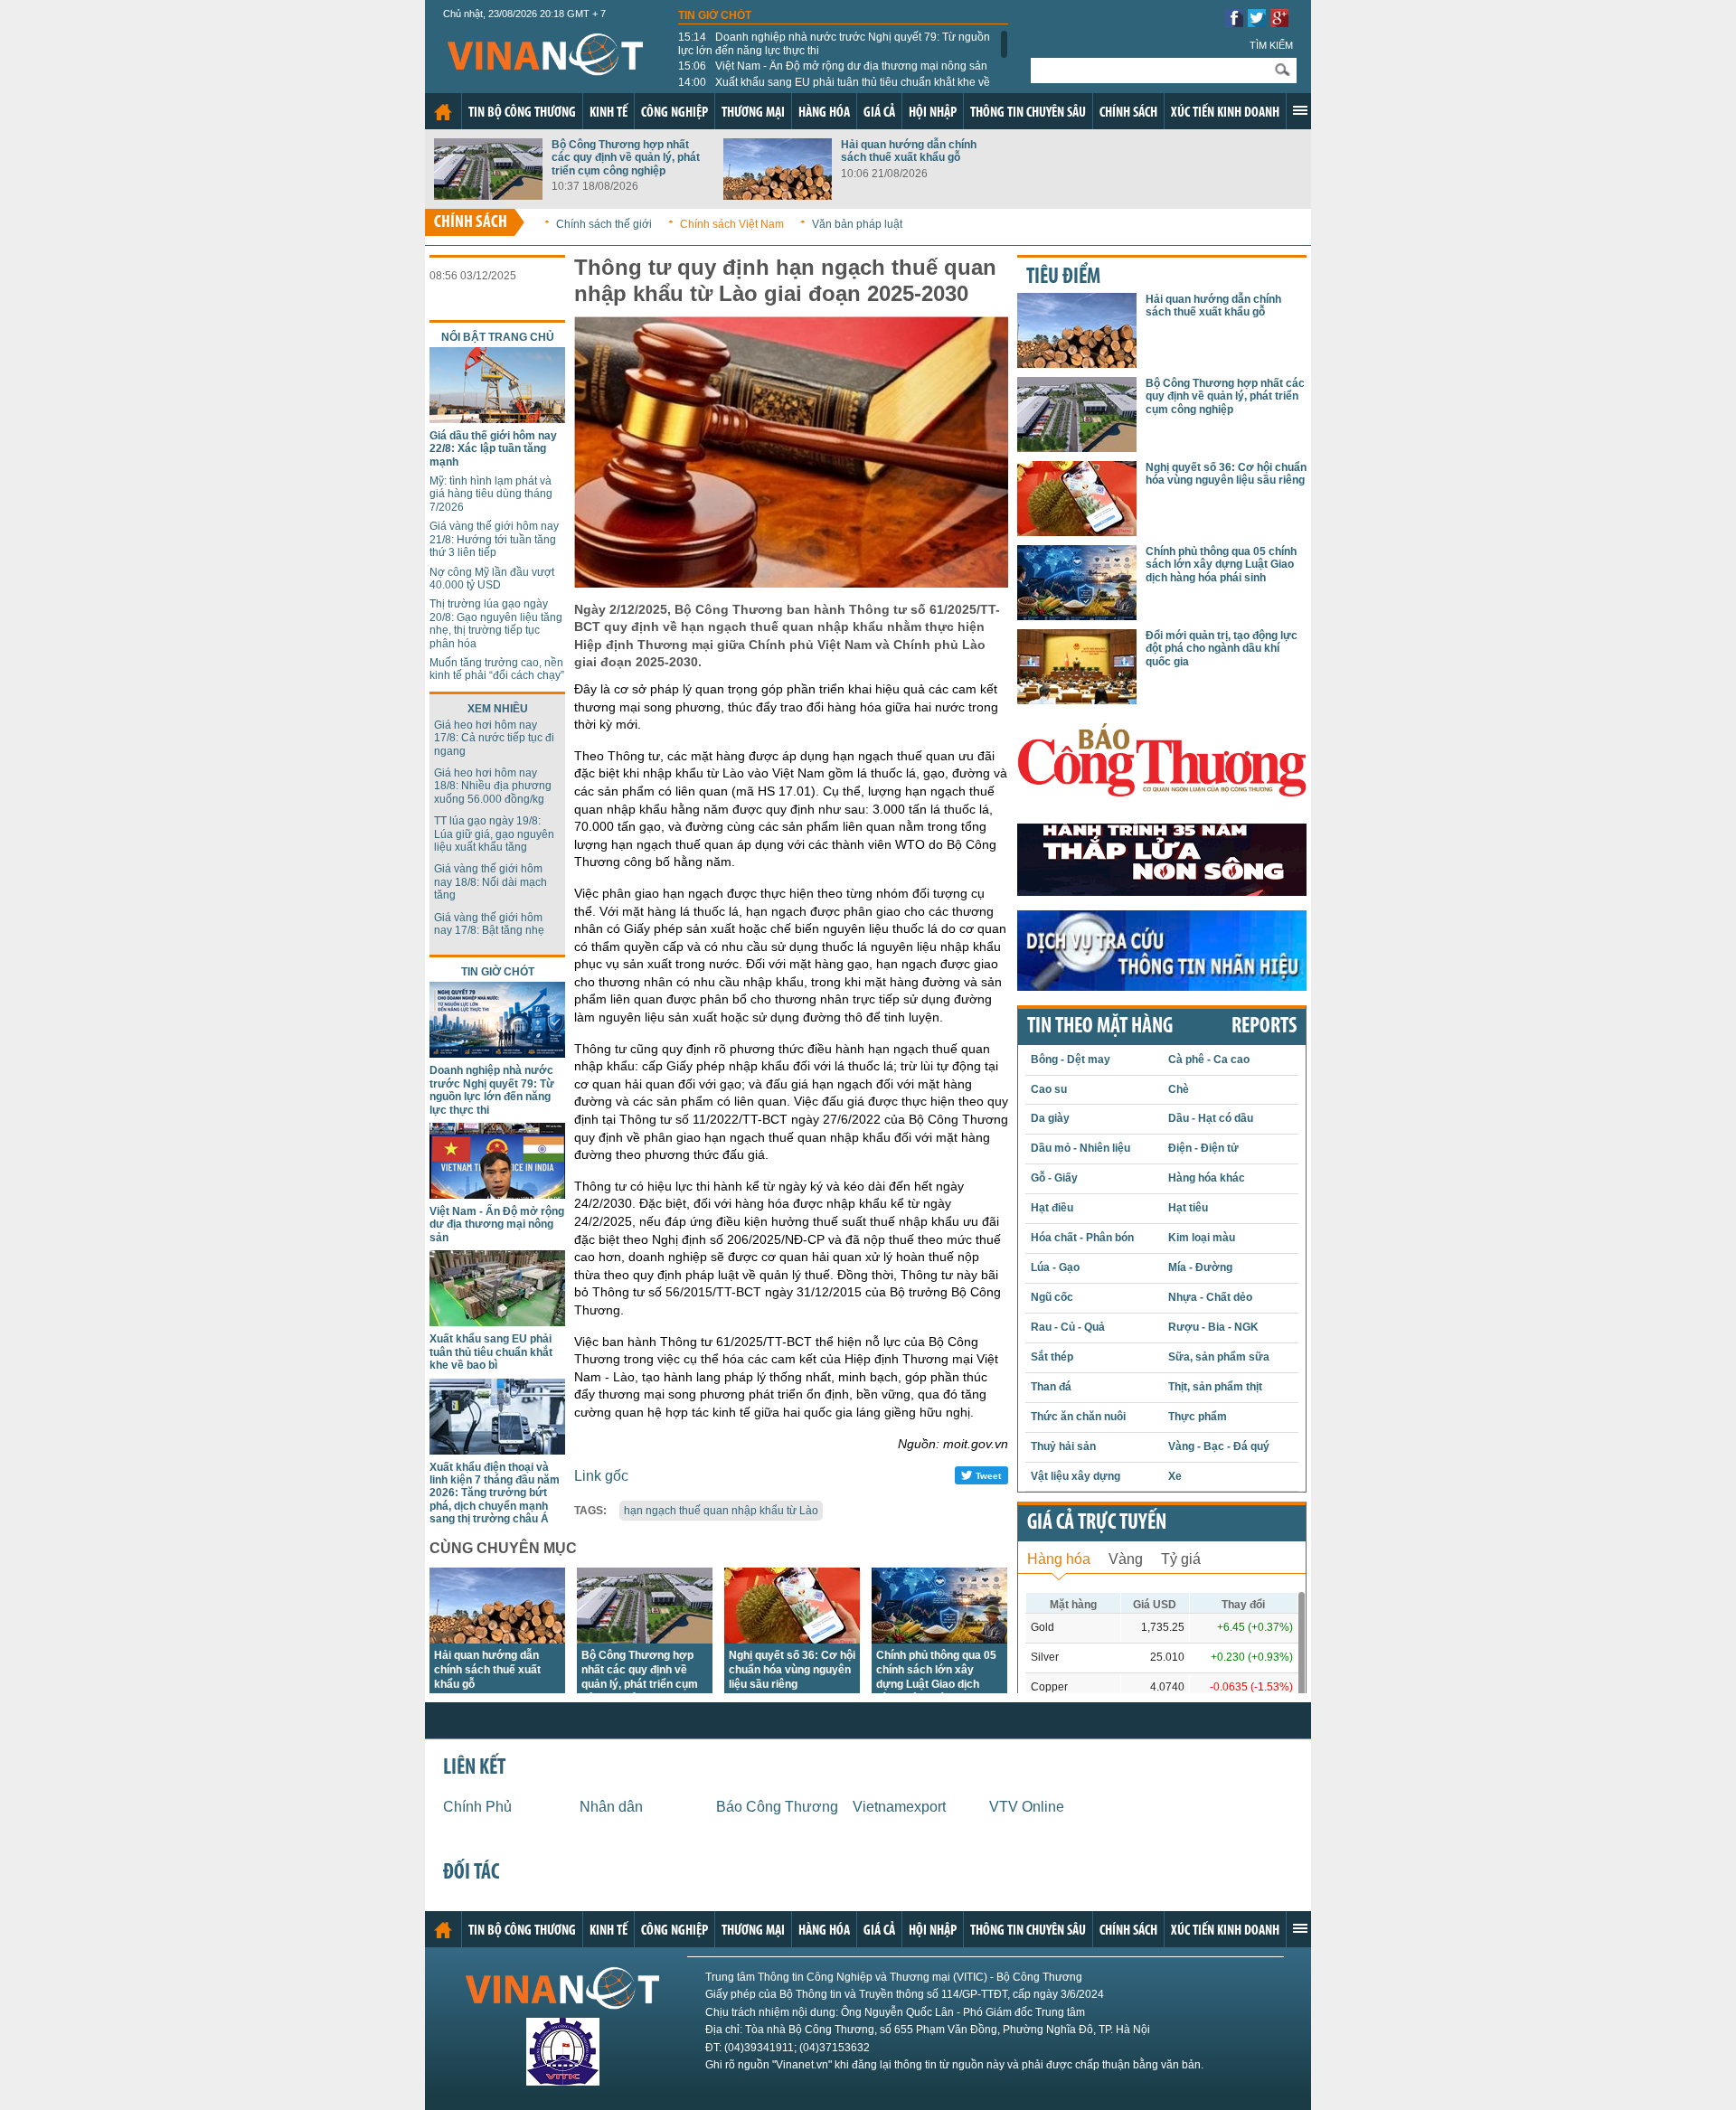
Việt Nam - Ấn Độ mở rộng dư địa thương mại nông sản (833, 66)
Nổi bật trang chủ (498, 337)
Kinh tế (609, 113)
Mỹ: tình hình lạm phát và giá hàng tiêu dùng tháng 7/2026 (491, 494)
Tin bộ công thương (522, 113)
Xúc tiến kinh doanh (1225, 113)
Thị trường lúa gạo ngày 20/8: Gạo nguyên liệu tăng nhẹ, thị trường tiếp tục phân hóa (496, 623)
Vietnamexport (899, 1807)
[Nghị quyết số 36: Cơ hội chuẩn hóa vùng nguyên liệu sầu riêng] (792, 1639)
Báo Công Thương (777, 1807)
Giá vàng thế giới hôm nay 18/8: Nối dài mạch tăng (491, 882)
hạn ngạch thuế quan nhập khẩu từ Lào (721, 1511)
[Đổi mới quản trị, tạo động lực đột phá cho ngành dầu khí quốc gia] (1077, 699)
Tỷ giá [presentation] (1181, 1559)
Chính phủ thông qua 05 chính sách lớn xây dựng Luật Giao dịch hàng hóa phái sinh (1221, 565)
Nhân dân (611, 1807)
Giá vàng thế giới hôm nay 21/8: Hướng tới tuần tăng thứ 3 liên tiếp (494, 539)
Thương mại (753, 113)
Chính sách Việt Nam (732, 224)
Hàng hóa (824, 113)
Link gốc (601, 1476)
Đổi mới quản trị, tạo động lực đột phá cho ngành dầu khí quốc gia (1222, 649)
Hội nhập (933, 113)
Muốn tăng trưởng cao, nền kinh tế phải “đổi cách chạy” (497, 669)
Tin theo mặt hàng (1100, 1027)
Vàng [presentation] (1126, 1559)
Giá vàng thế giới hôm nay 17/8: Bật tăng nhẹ (489, 924)
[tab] (1059, 1557)
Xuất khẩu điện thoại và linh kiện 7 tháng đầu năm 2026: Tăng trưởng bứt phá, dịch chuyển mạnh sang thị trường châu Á (495, 1493)
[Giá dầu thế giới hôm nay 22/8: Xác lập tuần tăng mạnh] (497, 418)
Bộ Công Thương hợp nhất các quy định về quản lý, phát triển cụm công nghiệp (626, 158)
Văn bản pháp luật (857, 224)
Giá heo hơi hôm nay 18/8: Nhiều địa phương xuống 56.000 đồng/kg (493, 786)
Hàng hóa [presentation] (1059, 1559)
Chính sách (1128, 113)
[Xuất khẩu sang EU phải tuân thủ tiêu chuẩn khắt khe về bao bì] (497, 1321)
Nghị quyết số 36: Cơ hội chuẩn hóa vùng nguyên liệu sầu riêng (792, 1670)
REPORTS (1264, 1027)
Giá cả (879, 113)
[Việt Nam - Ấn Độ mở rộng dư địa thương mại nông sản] (497, 1194)
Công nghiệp (675, 113)
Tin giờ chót (715, 15)
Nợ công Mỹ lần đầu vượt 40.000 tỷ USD (492, 579)
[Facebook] (1234, 22)
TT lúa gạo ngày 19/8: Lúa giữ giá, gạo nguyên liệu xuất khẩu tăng (494, 834)
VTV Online (1027, 1807)
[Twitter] (1257, 22)
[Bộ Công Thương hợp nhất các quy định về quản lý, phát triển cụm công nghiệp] (488, 195)
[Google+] (1279, 22)
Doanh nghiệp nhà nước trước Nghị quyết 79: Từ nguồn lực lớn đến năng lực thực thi (834, 43)
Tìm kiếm (1271, 45)
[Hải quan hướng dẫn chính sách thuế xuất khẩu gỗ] (778, 195)
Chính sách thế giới (604, 224)
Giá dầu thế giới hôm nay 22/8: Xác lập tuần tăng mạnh (493, 449)
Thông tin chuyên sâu (1028, 113)
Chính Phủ (477, 1807)
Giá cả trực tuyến (1097, 1523)
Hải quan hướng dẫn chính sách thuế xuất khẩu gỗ (909, 151)
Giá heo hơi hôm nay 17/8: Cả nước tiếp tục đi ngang (494, 738)
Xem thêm (1300, 110)
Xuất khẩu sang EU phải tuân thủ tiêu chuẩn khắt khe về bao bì (834, 89)
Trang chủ (443, 112)
